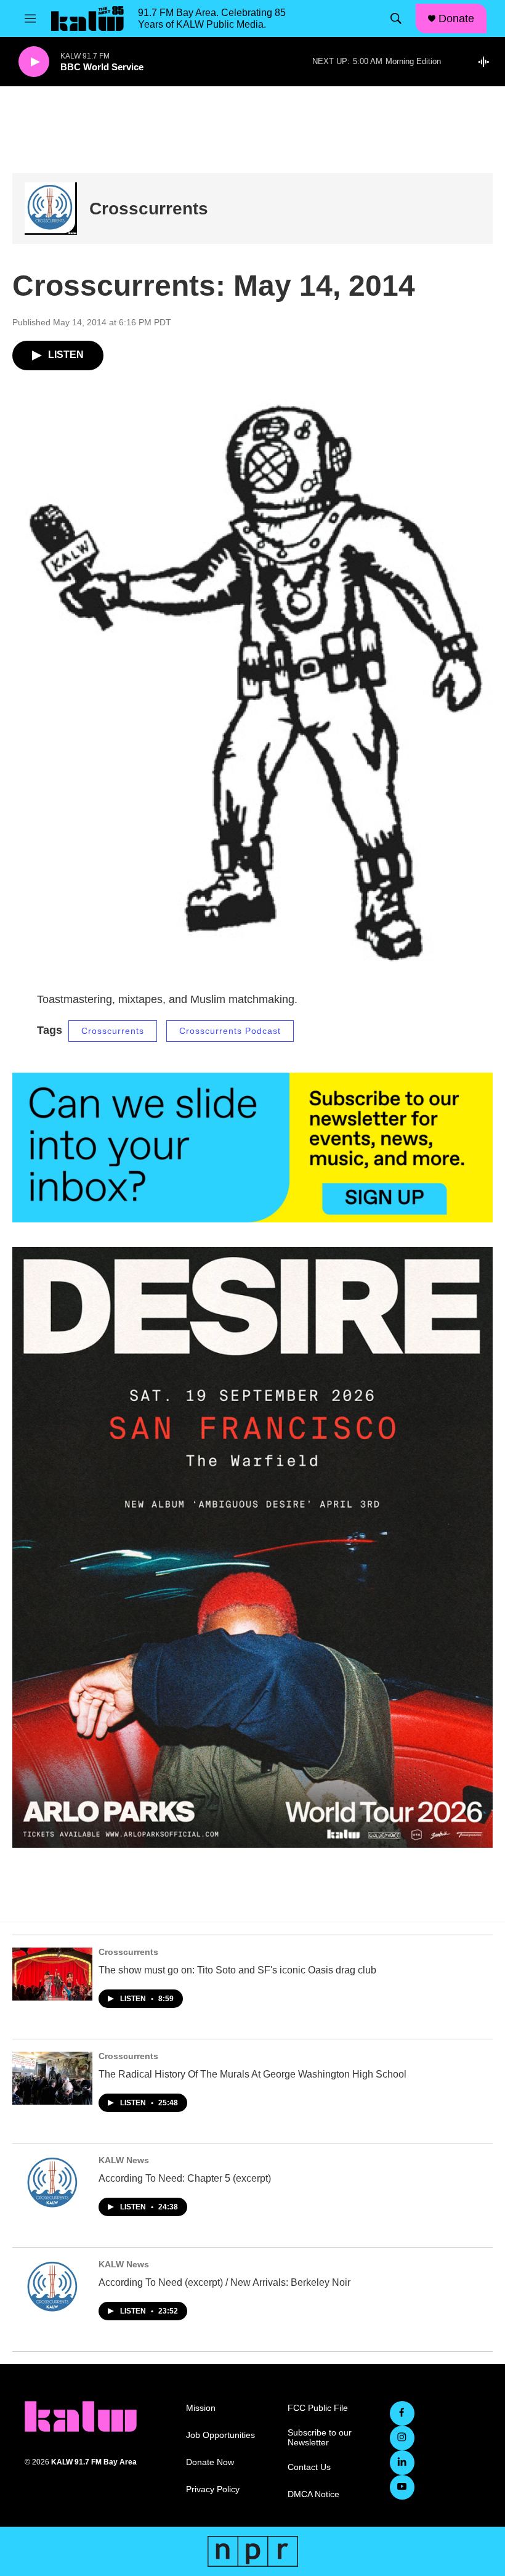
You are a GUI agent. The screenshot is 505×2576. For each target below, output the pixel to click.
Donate (456, 18)
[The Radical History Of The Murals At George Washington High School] (52, 2078)
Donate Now (210, 2462)
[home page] (81, 2416)
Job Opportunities (220, 2435)
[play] (34, 62)
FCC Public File (318, 2408)
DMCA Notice (313, 2494)
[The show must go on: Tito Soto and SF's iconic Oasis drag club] (52, 1974)
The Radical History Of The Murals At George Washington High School (252, 2074)
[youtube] (402, 2487)
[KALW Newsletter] (252, 1148)
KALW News (124, 2160)
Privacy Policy (213, 2489)
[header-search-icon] (396, 18)
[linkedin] (402, 2463)
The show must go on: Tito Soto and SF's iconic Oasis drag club (237, 1970)
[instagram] (402, 2438)
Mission (201, 2408)
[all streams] (487, 62)
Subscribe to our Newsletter (320, 2438)
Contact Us (309, 2467)
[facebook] (402, 2413)
